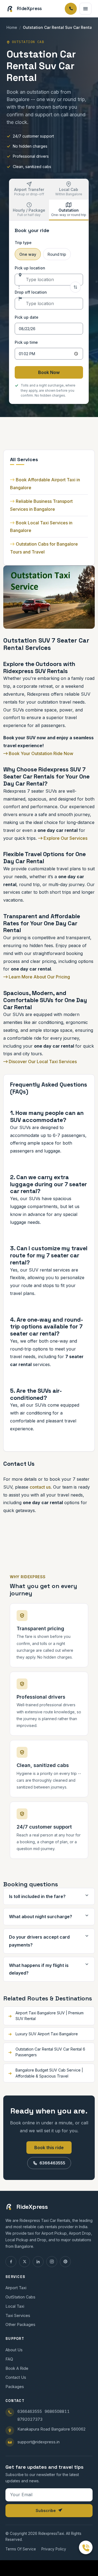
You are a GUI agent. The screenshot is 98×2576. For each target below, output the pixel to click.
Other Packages (20, 2324)
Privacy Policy (54, 2549)
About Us (14, 2350)
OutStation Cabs (20, 2297)
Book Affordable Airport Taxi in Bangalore (45, 484)
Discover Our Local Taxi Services (42, 1062)
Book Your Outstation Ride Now (40, 753)
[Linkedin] (38, 2262)
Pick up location (30, 268)
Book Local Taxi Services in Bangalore (41, 527)
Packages (15, 2387)
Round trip (57, 254)
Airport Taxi (16, 2288)
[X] (24, 2262)
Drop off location (31, 292)
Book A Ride (17, 2368)
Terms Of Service (21, 2549)
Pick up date (27, 317)
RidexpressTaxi (51, 2534)
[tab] (29, 189)
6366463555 (52, 2163)
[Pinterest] (65, 2262)
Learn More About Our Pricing (39, 977)
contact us (40, 1487)
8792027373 (30, 2419)
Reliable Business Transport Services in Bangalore (41, 505)
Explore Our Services (65, 838)
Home (12, 27)
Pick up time (26, 342)
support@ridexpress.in (39, 2442)
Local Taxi (15, 2306)
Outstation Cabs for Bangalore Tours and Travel (44, 548)
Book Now (49, 372)
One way (28, 254)
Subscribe (46, 2510)
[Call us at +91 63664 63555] (86, 2547)
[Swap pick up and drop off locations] (75, 287)
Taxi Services (18, 2315)
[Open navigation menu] (85, 9)
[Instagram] (52, 2262)
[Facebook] (11, 2262)
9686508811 (57, 2411)
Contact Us (16, 2377)
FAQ (9, 2359)
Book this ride (49, 2148)
